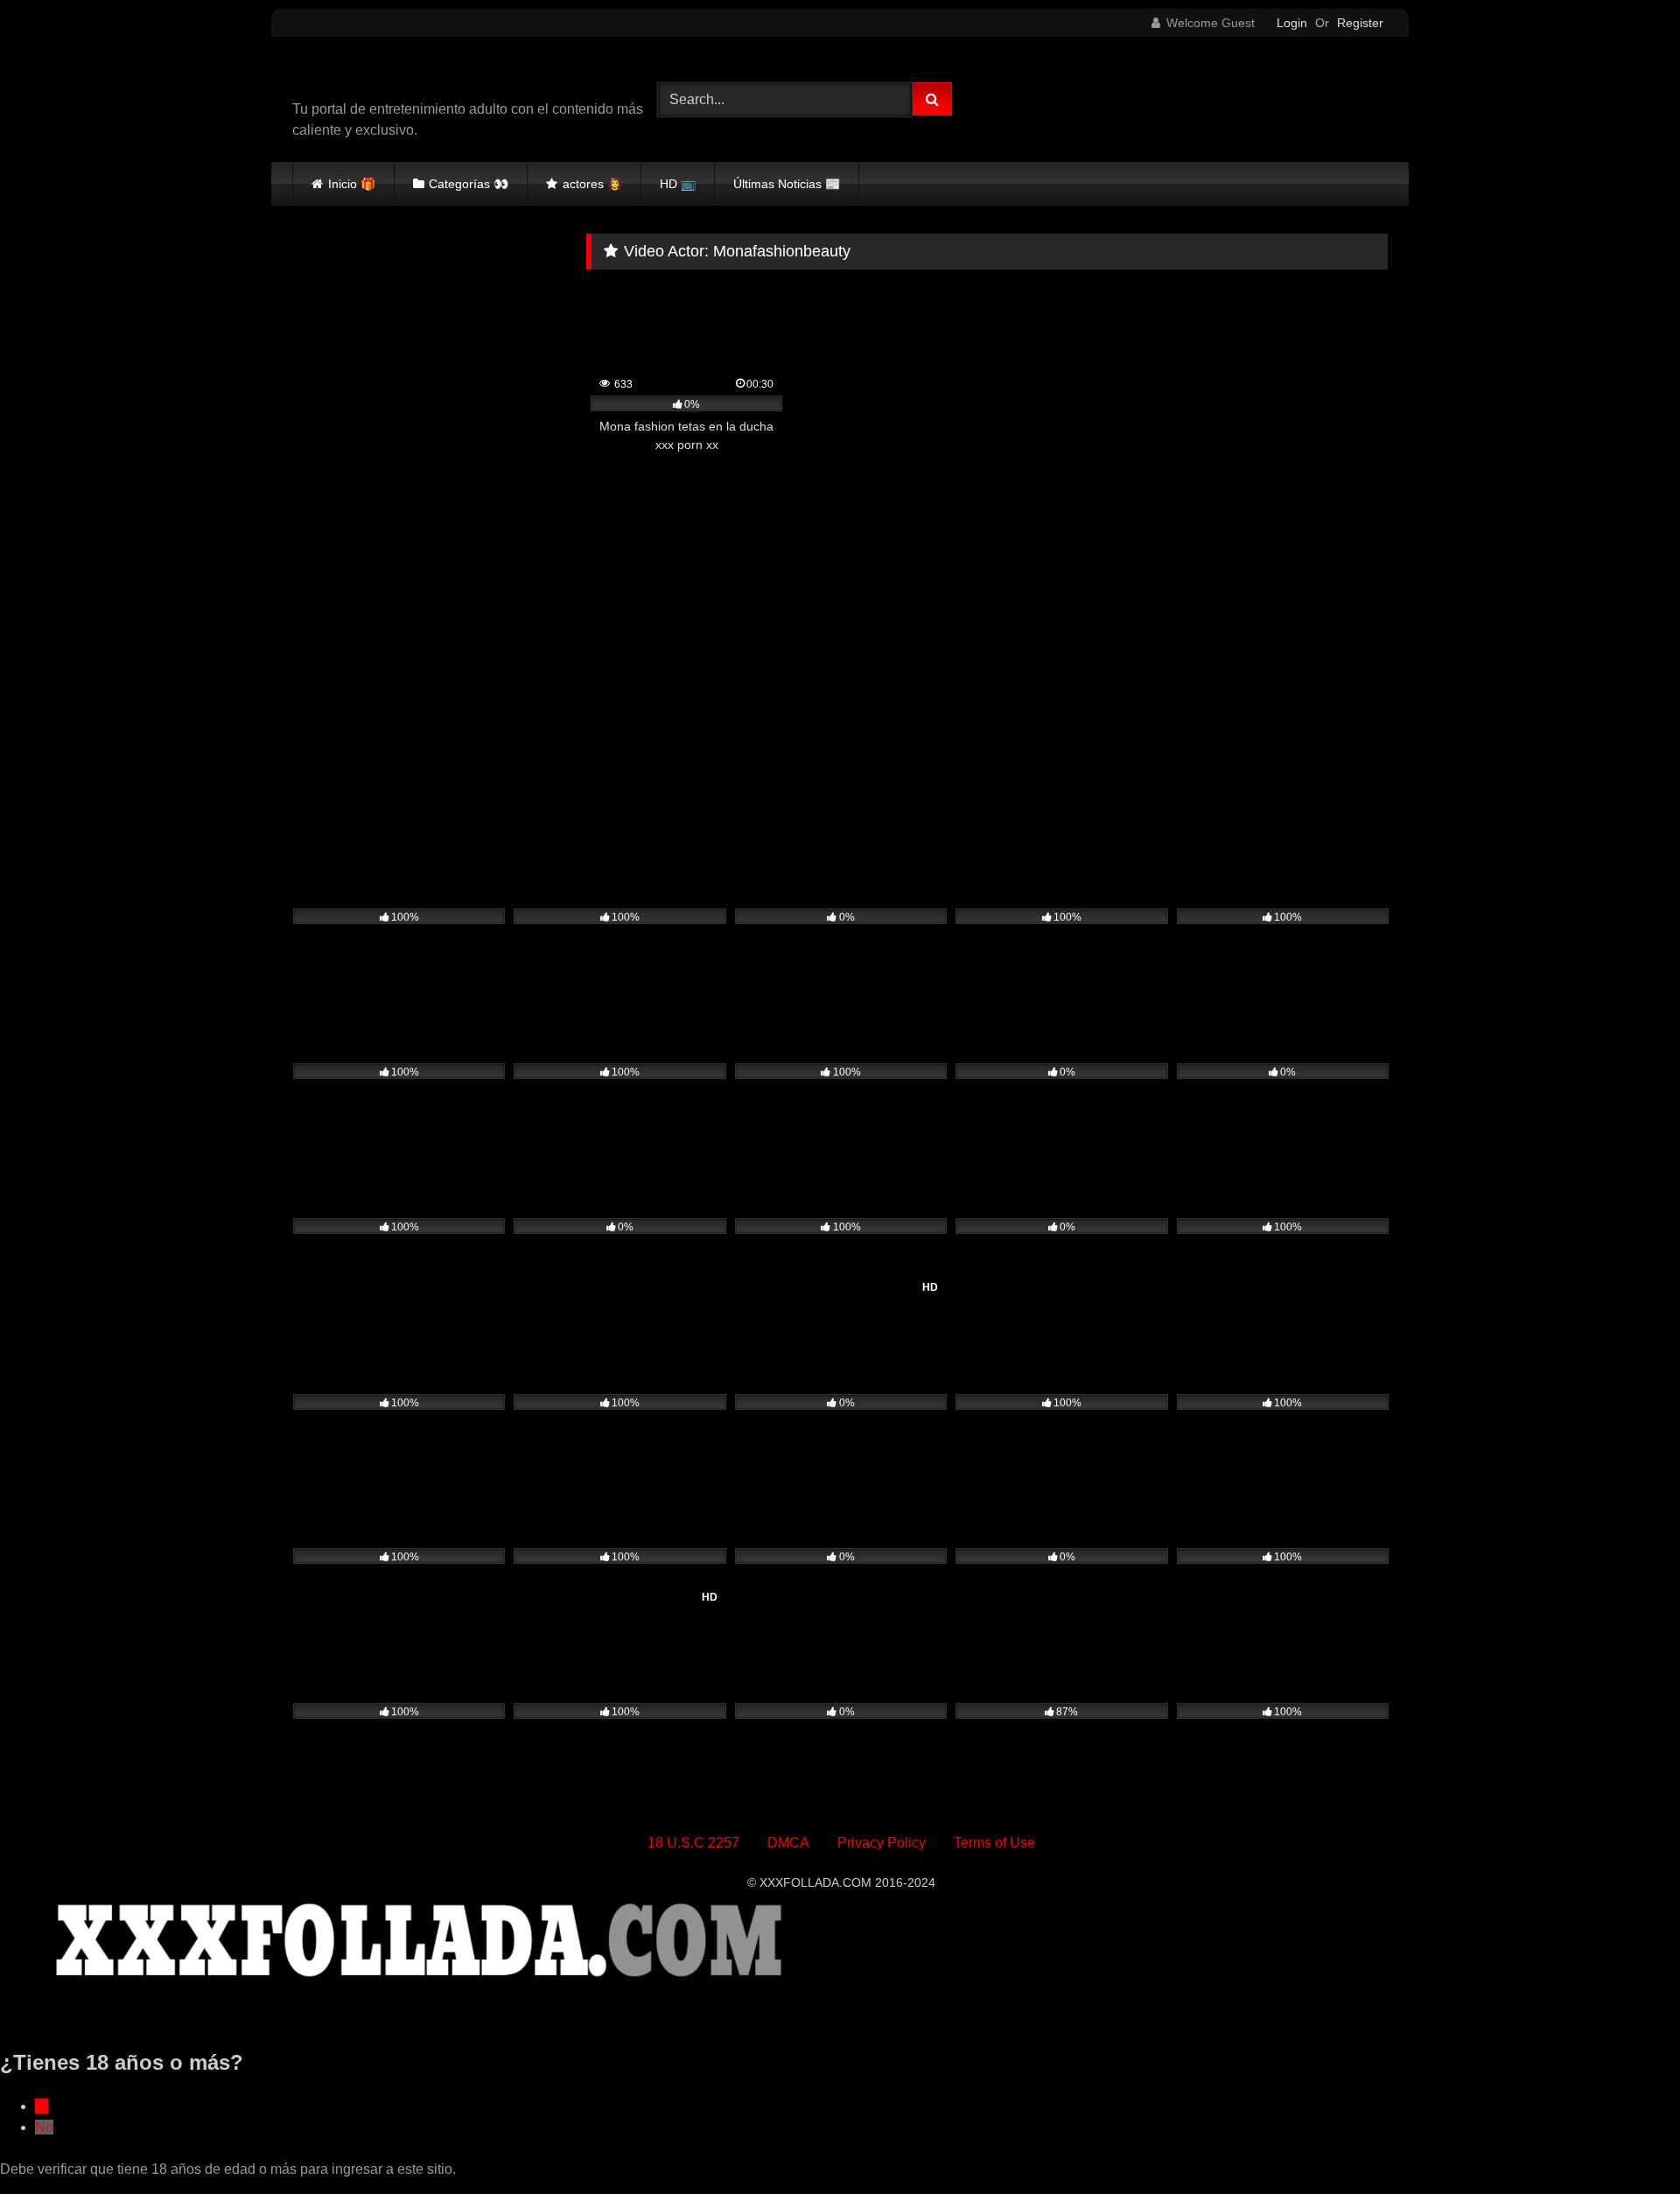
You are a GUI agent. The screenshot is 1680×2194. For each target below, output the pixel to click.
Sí (42, 2106)
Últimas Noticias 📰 (787, 184)
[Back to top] (1626, 2142)
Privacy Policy (882, 1843)
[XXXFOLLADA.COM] (393, 75)
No (44, 2127)
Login (1292, 23)
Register (1360, 23)
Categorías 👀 (469, 184)
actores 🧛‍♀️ (592, 184)
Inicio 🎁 (352, 184)
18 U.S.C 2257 (693, 1843)
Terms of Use (994, 1843)
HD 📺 (678, 184)
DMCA (788, 1843)
